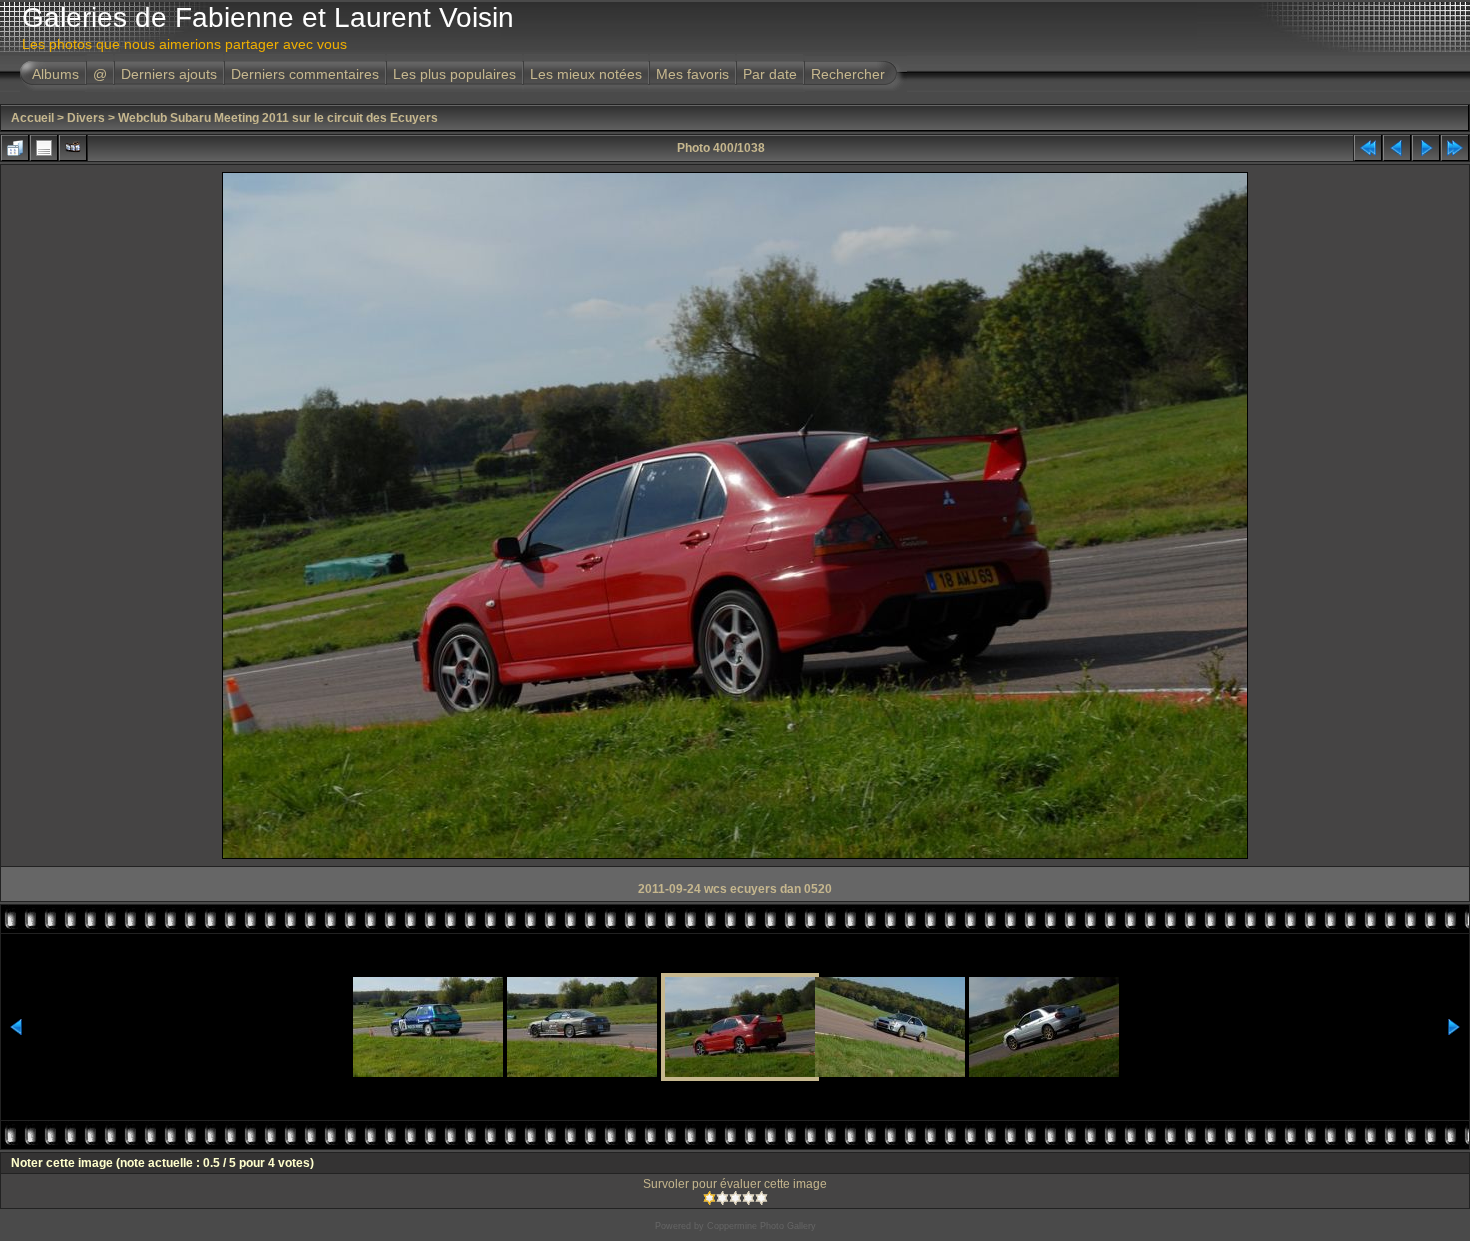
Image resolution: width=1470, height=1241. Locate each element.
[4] (748, 1198)
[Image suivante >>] (1426, 148)
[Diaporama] (73, 148)
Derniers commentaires (305, 74)
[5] (761, 1198)
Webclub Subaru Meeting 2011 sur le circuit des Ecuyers (278, 118)
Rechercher (848, 74)
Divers (86, 118)
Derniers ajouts (169, 74)
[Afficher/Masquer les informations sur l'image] (44, 148)
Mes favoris (692, 74)
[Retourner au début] (1368, 148)
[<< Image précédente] (1397, 148)
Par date (770, 74)
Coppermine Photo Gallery (761, 1226)
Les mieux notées (586, 74)
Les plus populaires (454, 74)
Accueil (32, 118)
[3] (735, 1198)
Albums (55, 74)
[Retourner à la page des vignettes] (15, 148)
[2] (722, 1198)
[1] (709, 1198)
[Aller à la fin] (1455, 148)
